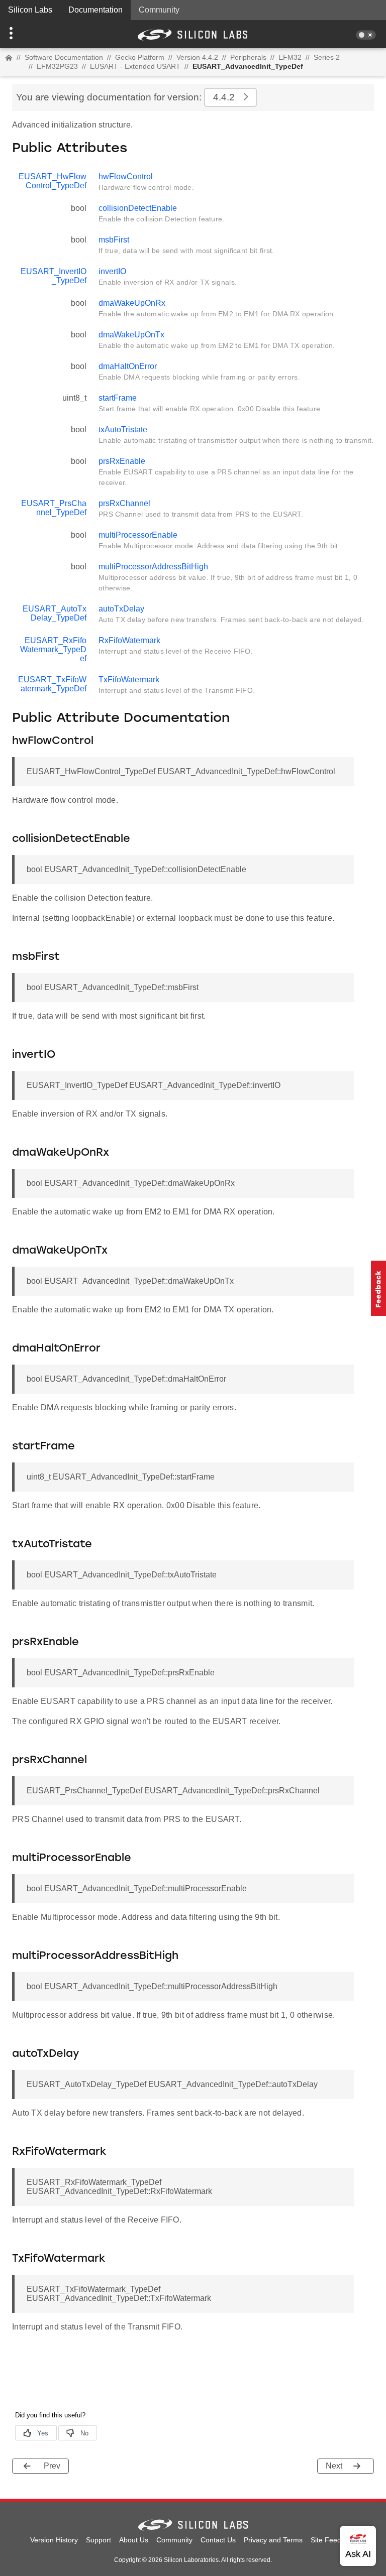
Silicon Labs (30, 10)
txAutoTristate (123, 430)
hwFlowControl (126, 176)
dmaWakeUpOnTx (131, 335)
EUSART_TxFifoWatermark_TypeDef (52, 684)
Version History (54, 2540)
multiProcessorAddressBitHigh (153, 567)
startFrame (118, 398)
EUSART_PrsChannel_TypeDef (54, 508)
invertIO (112, 271)
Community (159, 10)
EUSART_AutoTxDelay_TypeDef (55, 613)
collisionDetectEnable (138, 208)
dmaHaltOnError (128, 366)
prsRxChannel (124, 503)
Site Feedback (333, 2540)
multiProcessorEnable (138, 535)
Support (99, 2540)
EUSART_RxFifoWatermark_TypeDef (53, 649)
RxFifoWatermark (129, 640)
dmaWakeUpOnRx (132, 303)
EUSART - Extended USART (135, 66)
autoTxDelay (121, 609)
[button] (29, 34)
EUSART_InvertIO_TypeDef (54, 276)
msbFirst (114, 240)
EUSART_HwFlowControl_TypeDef (53, 181)
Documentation (95, 10)
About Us (134, 2540)
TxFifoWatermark (129, 680)
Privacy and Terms (273, 2540)
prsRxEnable (122, 461)
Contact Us (218, 2540)
